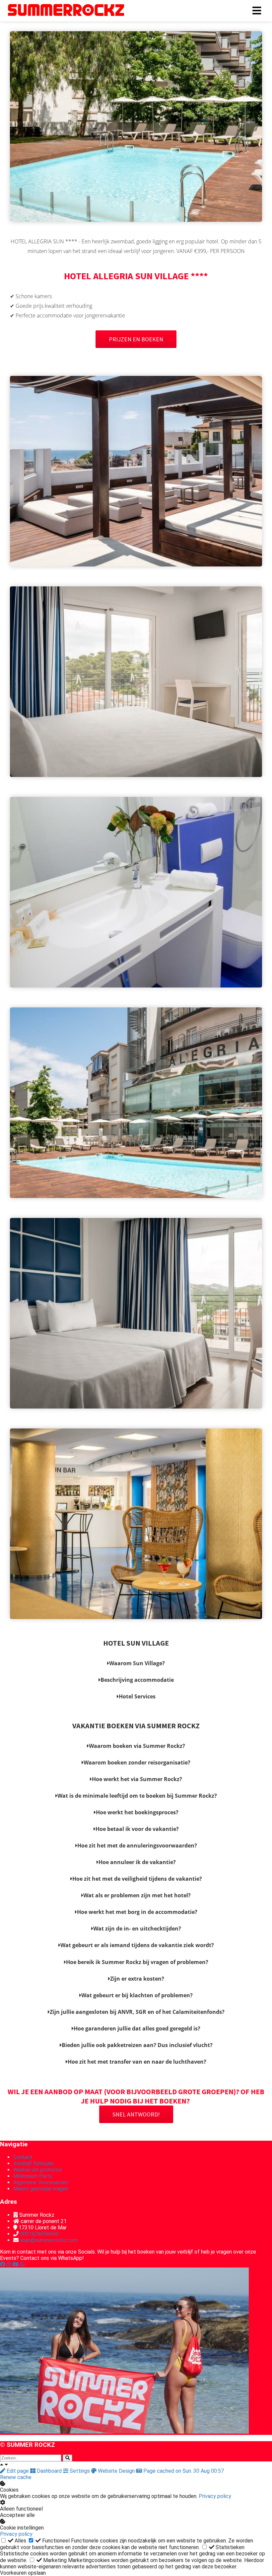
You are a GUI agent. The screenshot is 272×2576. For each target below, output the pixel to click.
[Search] (68, 2458)
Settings (80, 2471)
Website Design (116, 2471)
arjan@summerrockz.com (49, 2240)
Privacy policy (215, 2496)
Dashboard (49, 2471)
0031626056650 (39, 2234)
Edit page (18, 2471)
